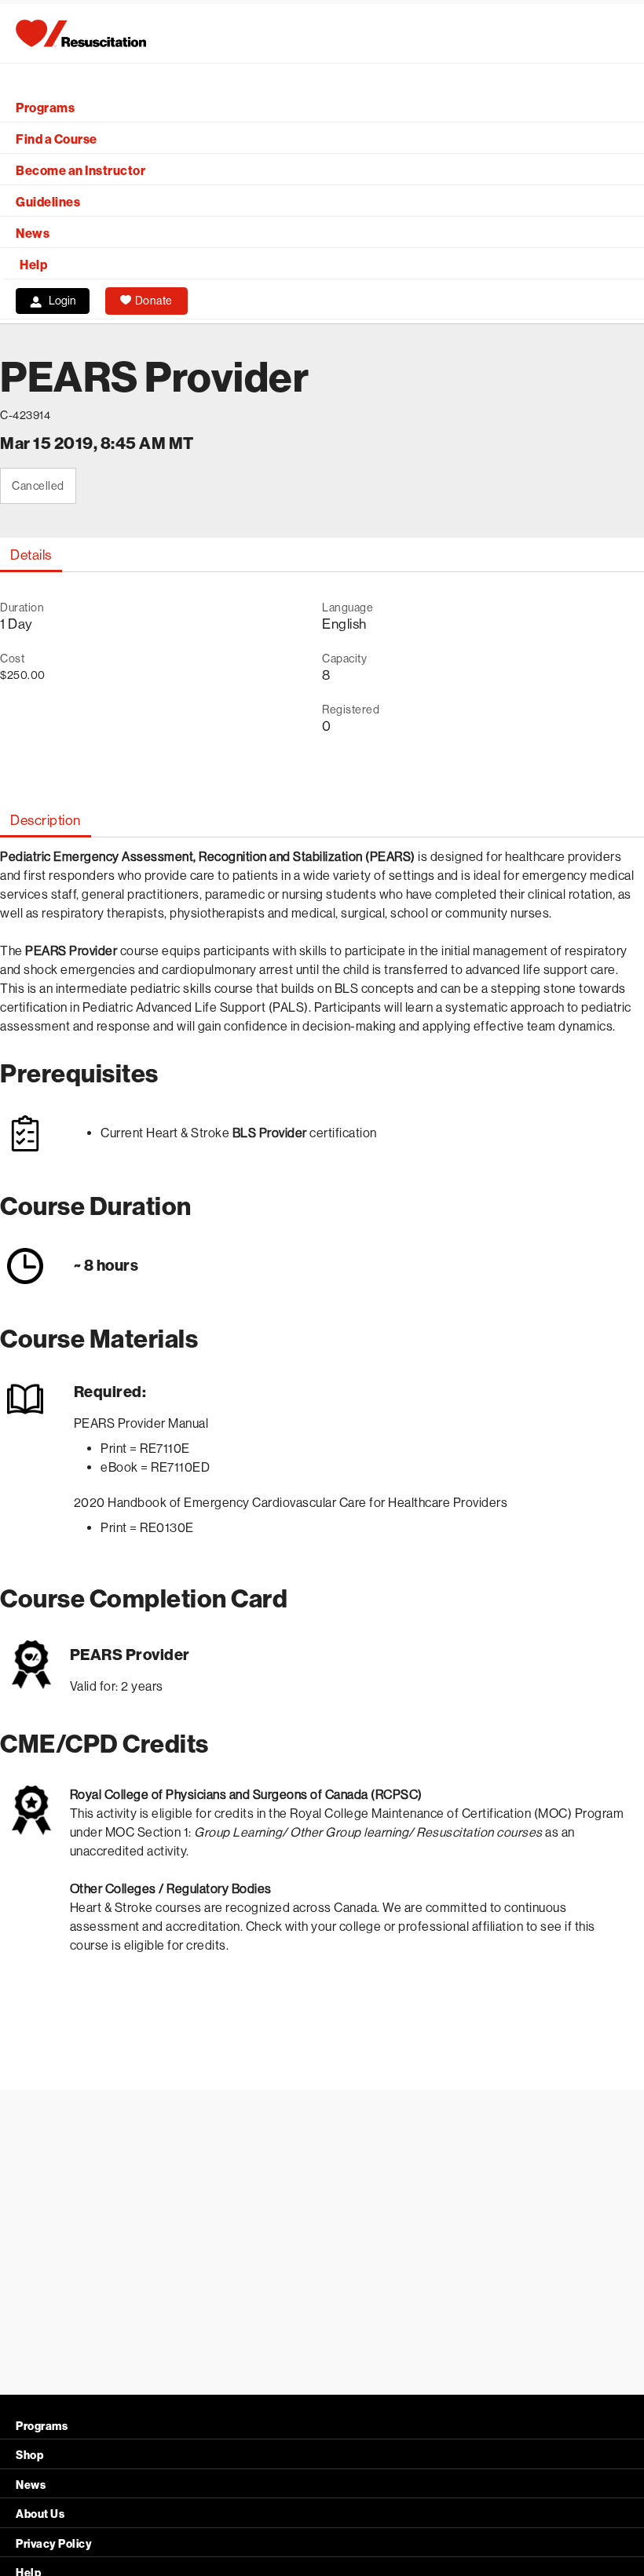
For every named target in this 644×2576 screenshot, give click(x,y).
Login (62, 301)
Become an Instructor (80, 171)
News (33, 234)
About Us (40, 2514)
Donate (154, 301)
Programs (45, 108)
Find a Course (57, 139)
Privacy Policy (54, 2544)
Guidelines (48, 202)
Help (33, 265)
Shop (29, 2456)
